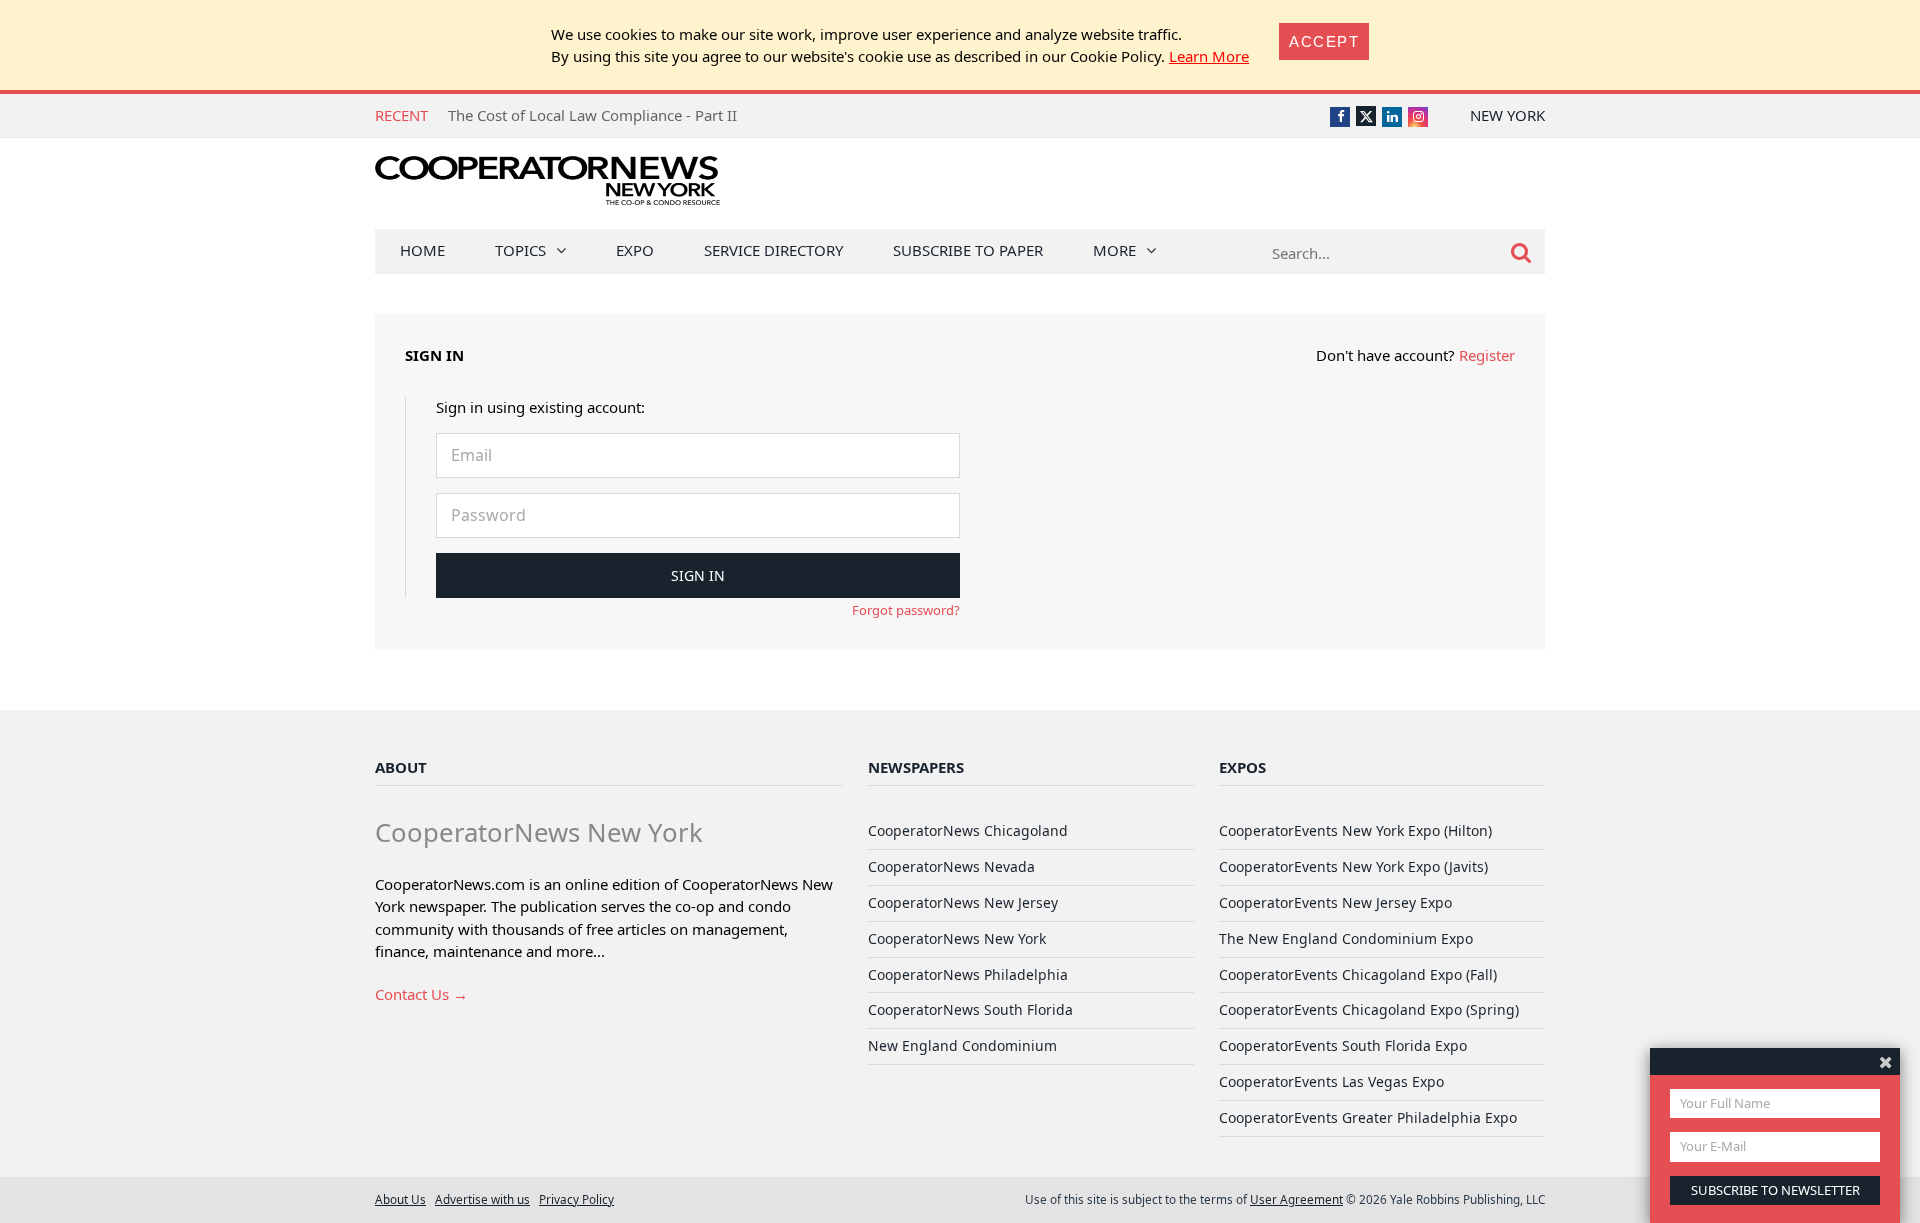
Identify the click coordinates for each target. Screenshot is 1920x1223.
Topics (520, 250)
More (1114, 250)
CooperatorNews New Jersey (963, 902)
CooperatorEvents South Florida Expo (1343, 1045)
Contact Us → (421, 994)
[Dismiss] (1885, 1061)
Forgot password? (906, 610)
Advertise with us (482, 1199)
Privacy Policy (576, 1199)
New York (1507, 115)
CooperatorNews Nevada (951, 866)
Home (422, 250)
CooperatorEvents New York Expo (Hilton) (1355, 830)
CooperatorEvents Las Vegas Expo (1331, 1081)
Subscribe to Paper (968, 250)
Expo (635, 250)
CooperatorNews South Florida (970, 1009)
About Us (400, 1199)
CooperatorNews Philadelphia (968, 974)
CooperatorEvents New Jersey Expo (1335, 902)
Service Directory (773, 250)
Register (1487, 355)
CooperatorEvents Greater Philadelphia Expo (1368, 1117)
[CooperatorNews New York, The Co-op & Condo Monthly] (547, 187)
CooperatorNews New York (957, 938)
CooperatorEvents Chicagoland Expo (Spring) (1369, 1009)
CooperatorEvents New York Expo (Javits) (1353, 866)
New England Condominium (962, 1045)
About (401, 767)
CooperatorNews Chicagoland (968, 830)
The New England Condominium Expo (1346, 938)
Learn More (1209, 56)
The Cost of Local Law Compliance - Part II (592, 115)
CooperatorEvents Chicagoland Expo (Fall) (1358, 974)
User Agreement (1296, 1199)
